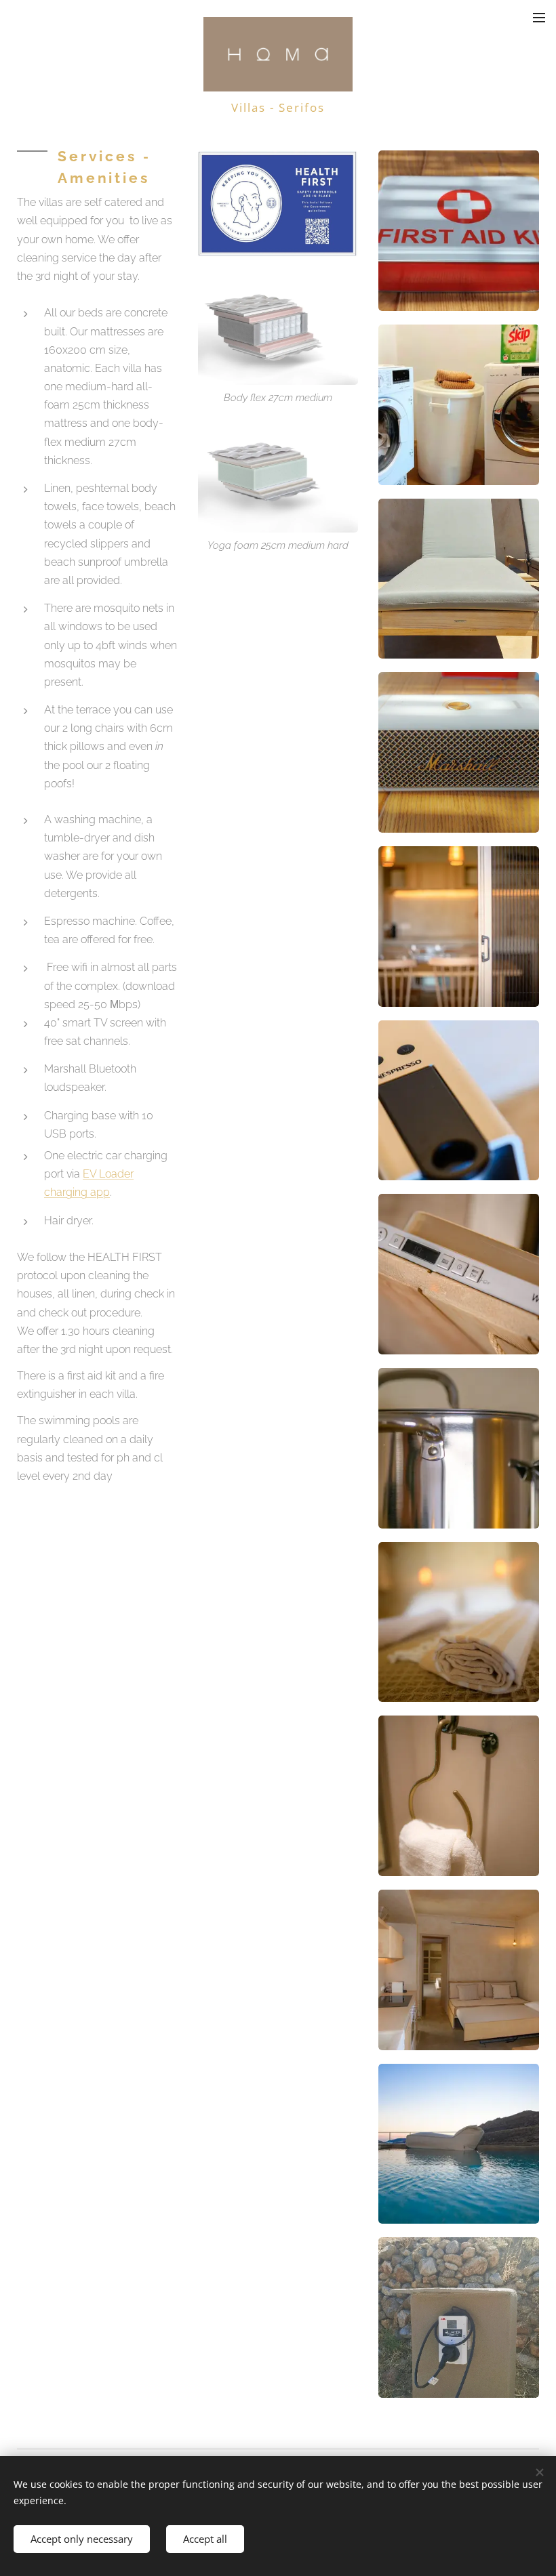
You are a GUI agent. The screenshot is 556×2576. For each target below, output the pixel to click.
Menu (539, 17)
